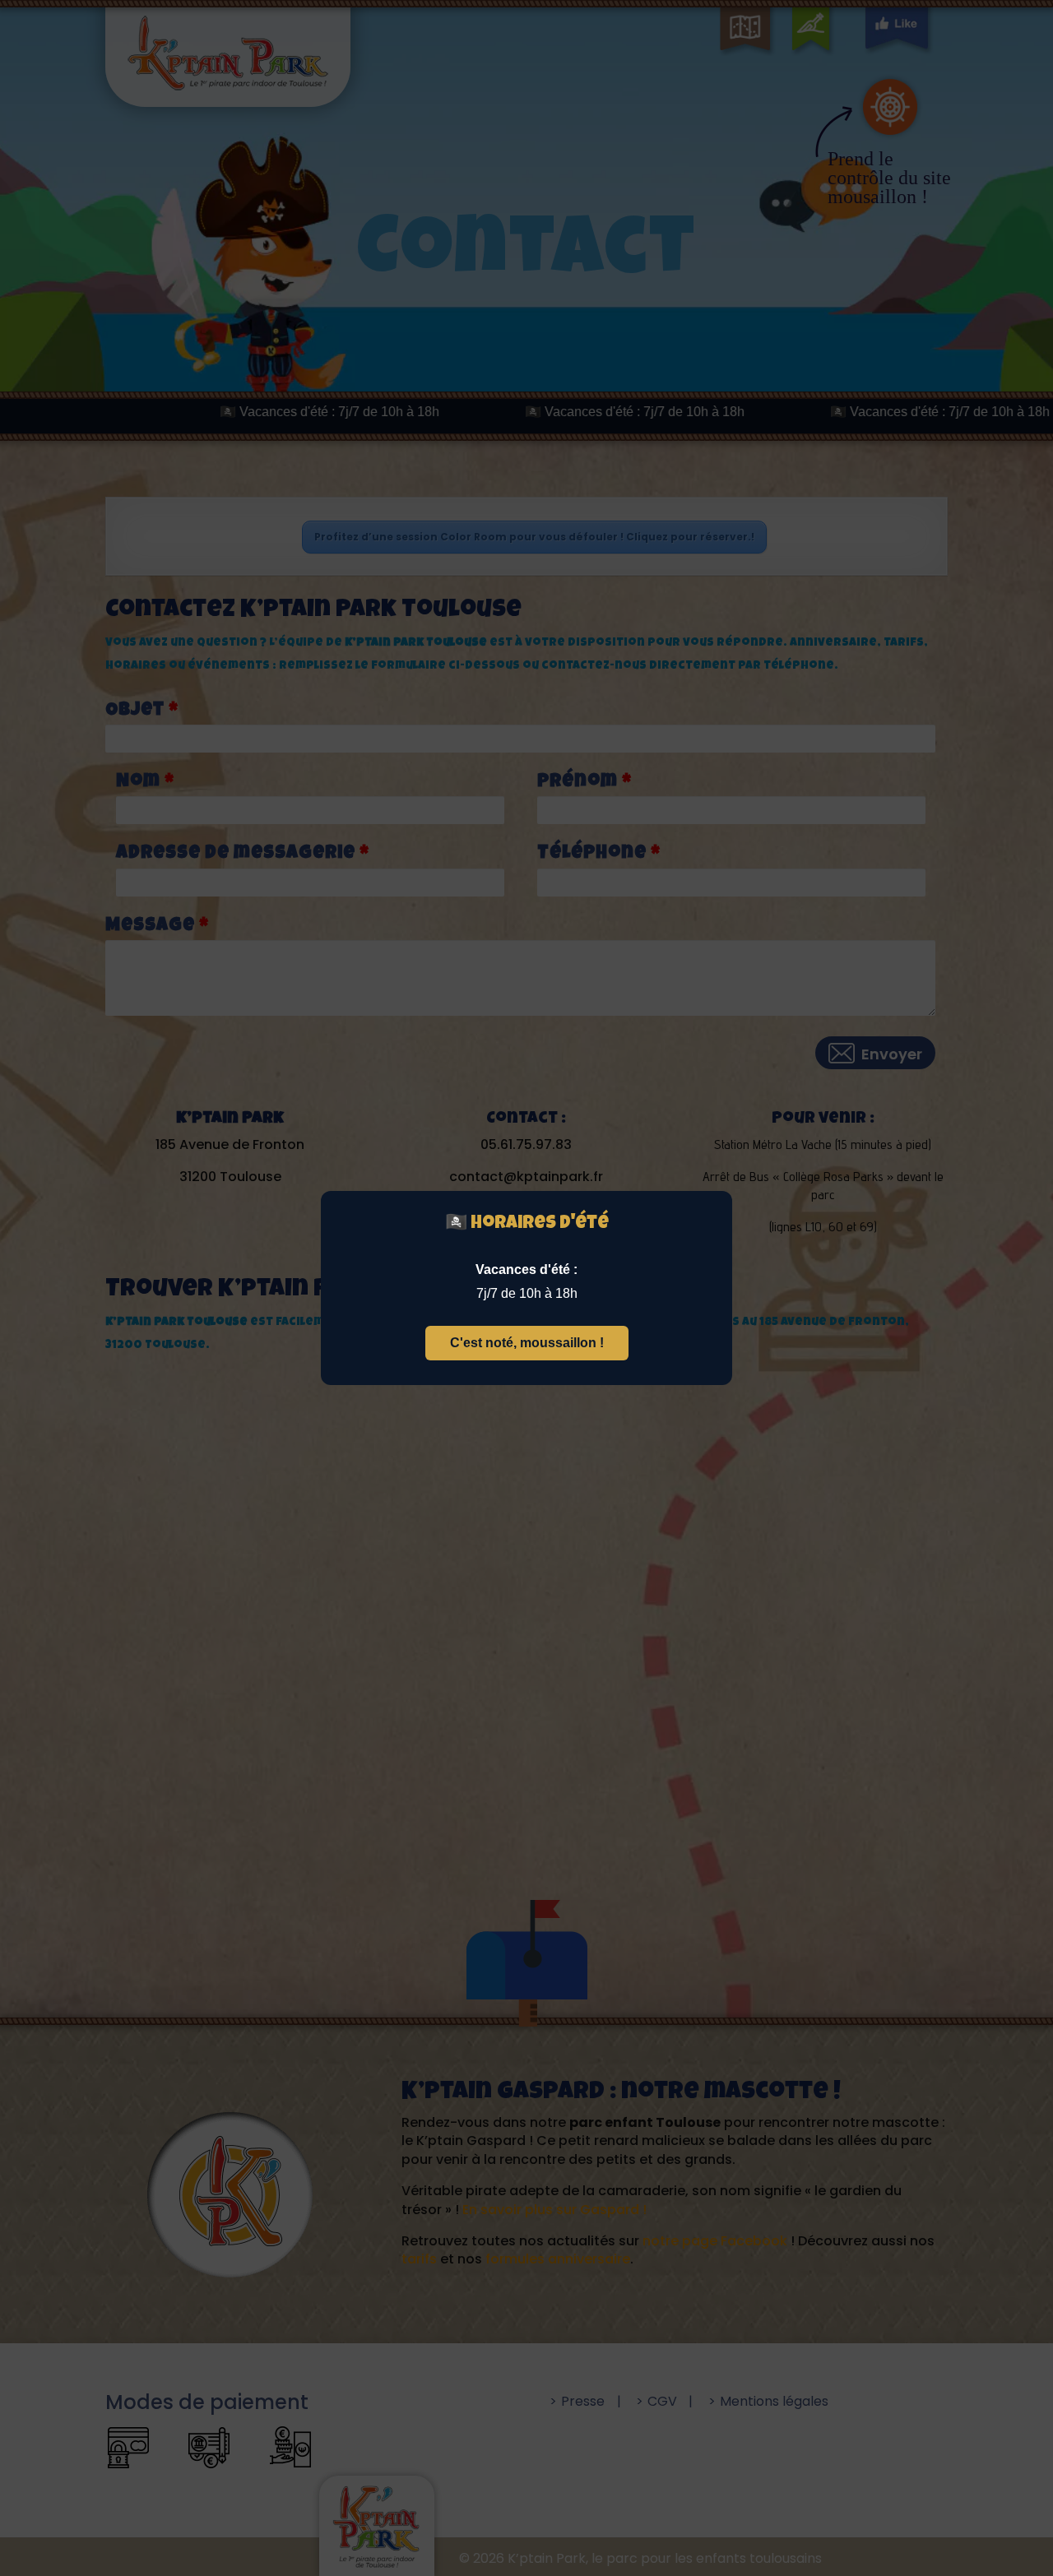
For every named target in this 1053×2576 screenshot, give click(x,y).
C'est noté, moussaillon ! (527, 1343)
